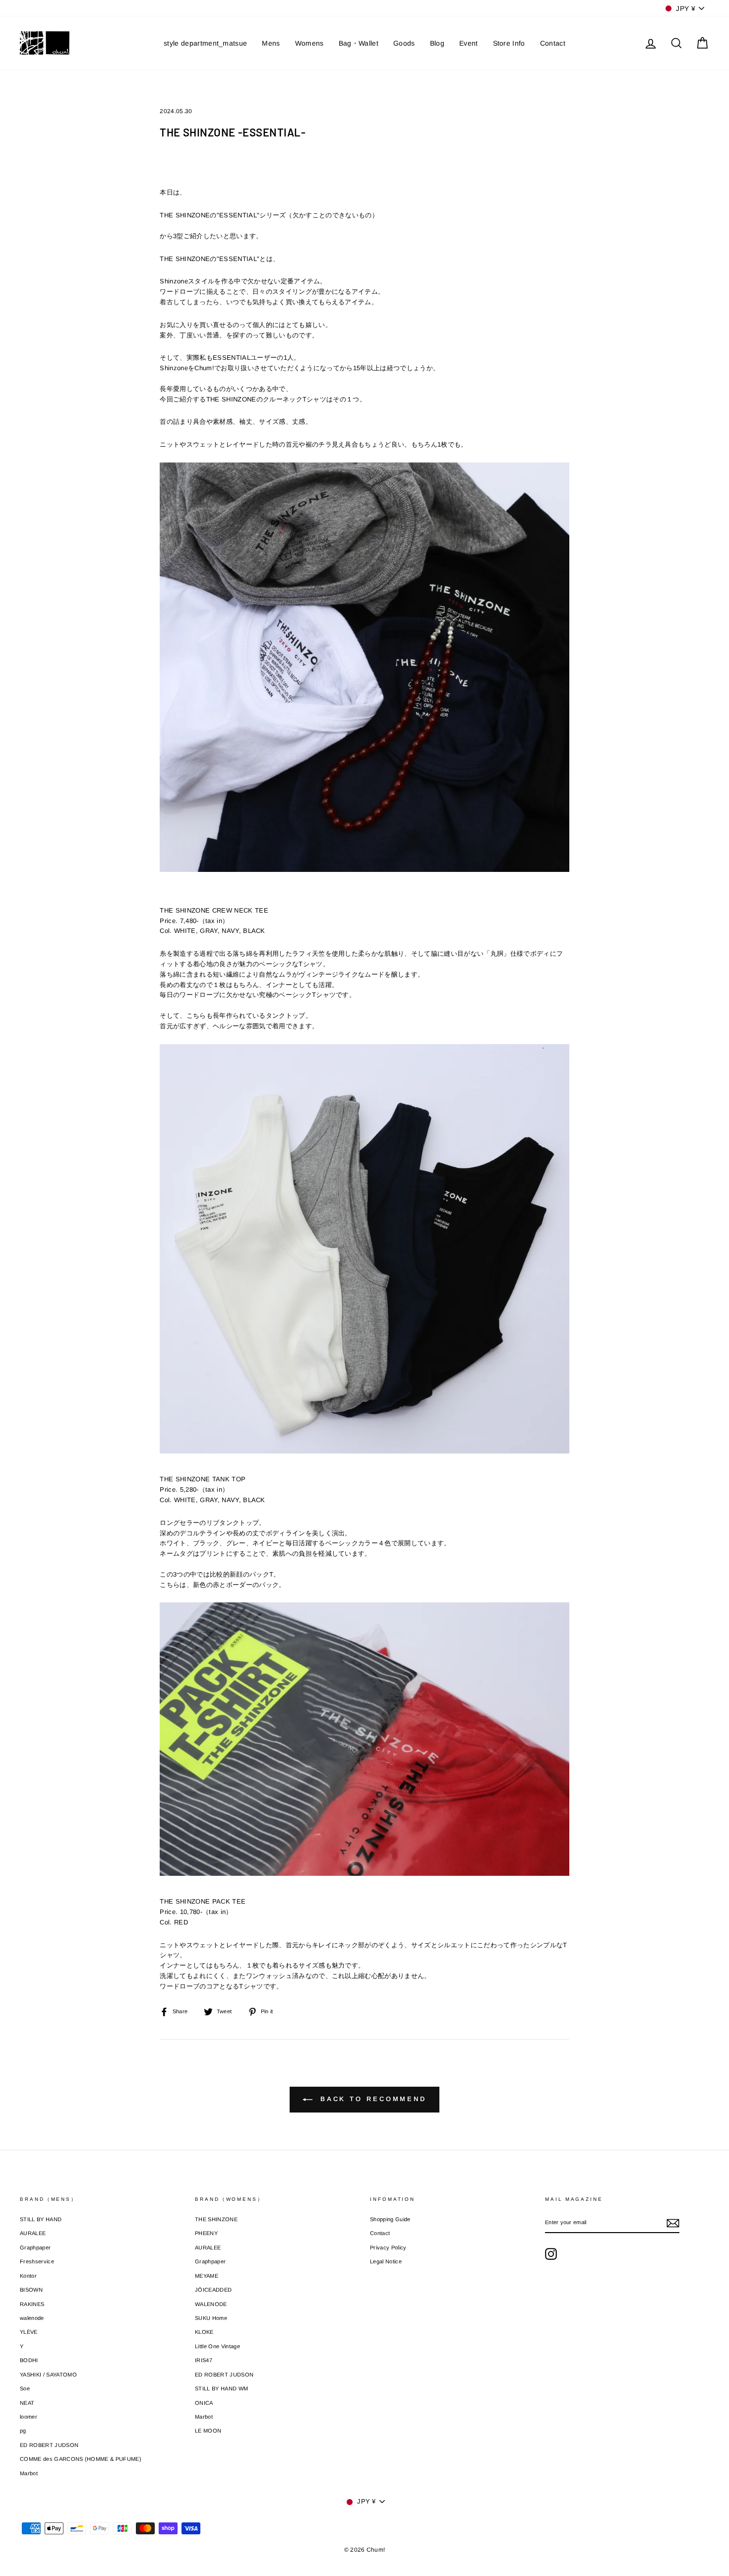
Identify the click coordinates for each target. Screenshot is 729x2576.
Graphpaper (35, 2247)
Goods (404, 43)
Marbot (29, 2473)
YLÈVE (29, 2332)
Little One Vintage (217, 2346)
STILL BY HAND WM (221, 2388)
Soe (25, 2388)
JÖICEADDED (213, 2290)
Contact (553, 43)
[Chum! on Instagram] (551, 2254)
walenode (32, 2318)
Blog (437, 43)
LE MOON (208, 2431)
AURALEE (33, 2233)
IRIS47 (204, 2360)
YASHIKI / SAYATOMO (48, 2375)
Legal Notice (386, 2261)
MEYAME (207, 2276)
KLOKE (204, 2332)
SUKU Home (211, 2318)
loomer (29, 2417)
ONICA (204, 2403)
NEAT (27, 2403)
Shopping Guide (390, 2219)
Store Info (509, 43)
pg (23, 2431)
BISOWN (31, 2290)
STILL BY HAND (41, 2219)
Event (469, 43)
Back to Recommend (371, 2099)
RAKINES (32, 2304)
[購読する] (673, 2223)
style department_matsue (205, 43)
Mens (271, 43)
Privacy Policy (388, 2247)
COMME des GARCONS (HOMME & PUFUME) (81, 2459)
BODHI (29, 2360)
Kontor (28, 2276)
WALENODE (211, 2304)
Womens (309, 43)
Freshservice (37, 2261)
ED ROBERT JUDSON (49, 2445)
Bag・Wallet (359, 43)
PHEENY (206, 2233)
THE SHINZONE (216, 2219)
